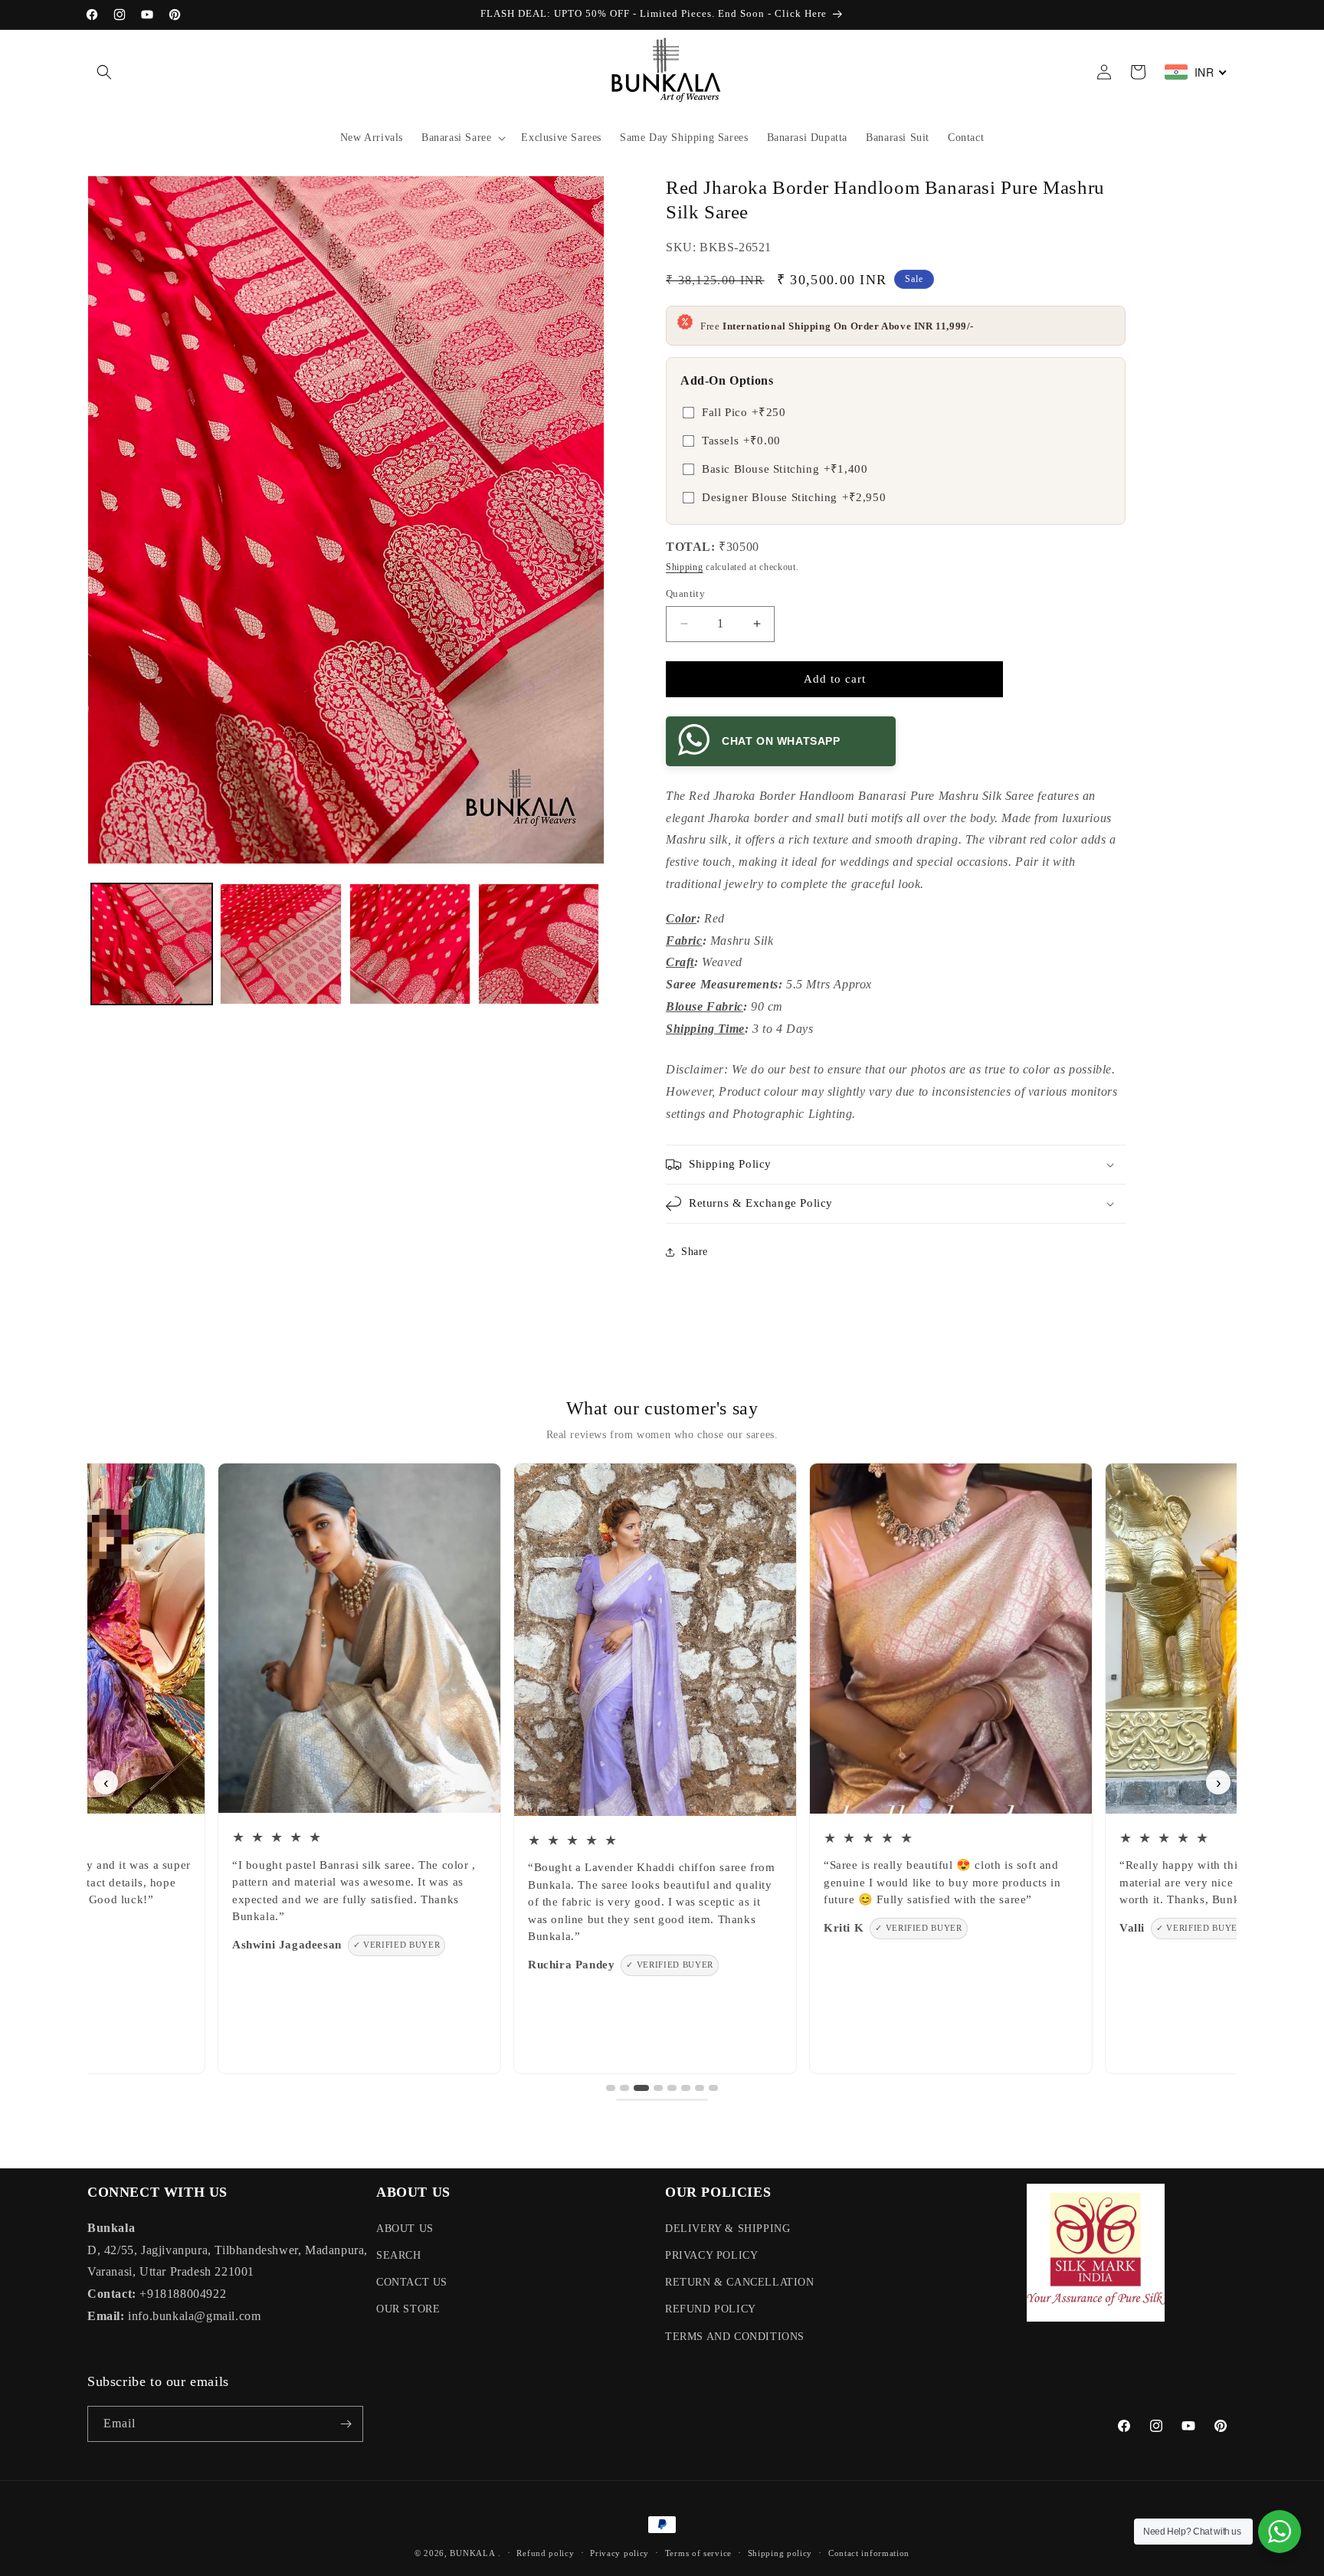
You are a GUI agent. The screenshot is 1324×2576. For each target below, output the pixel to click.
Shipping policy (780, 2553)
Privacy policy (619, 2553)
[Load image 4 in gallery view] (539, 944)
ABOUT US (405, 2229)
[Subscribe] (346, 2424)
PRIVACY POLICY (711, 2255)
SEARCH (399, 2255)
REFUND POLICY (711, 2309)
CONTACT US (412, 2282)
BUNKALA (472, 2553)
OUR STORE (408, 2309)
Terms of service (698, 2553)
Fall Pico (744, 412)
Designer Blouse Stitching (794, 497)
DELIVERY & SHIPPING (728, 2229)
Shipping (685, 567)
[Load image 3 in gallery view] (410, 944)
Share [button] (695, 1252)
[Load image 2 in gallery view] (280, 944)
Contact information (869, 2553)
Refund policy (545, 2553)
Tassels (741, 441)
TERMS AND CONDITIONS (735, 2337)
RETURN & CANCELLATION (740, 2282)
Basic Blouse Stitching (785, 469)
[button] (104, 72)
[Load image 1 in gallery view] (152, 944)
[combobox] (1196, 72)
